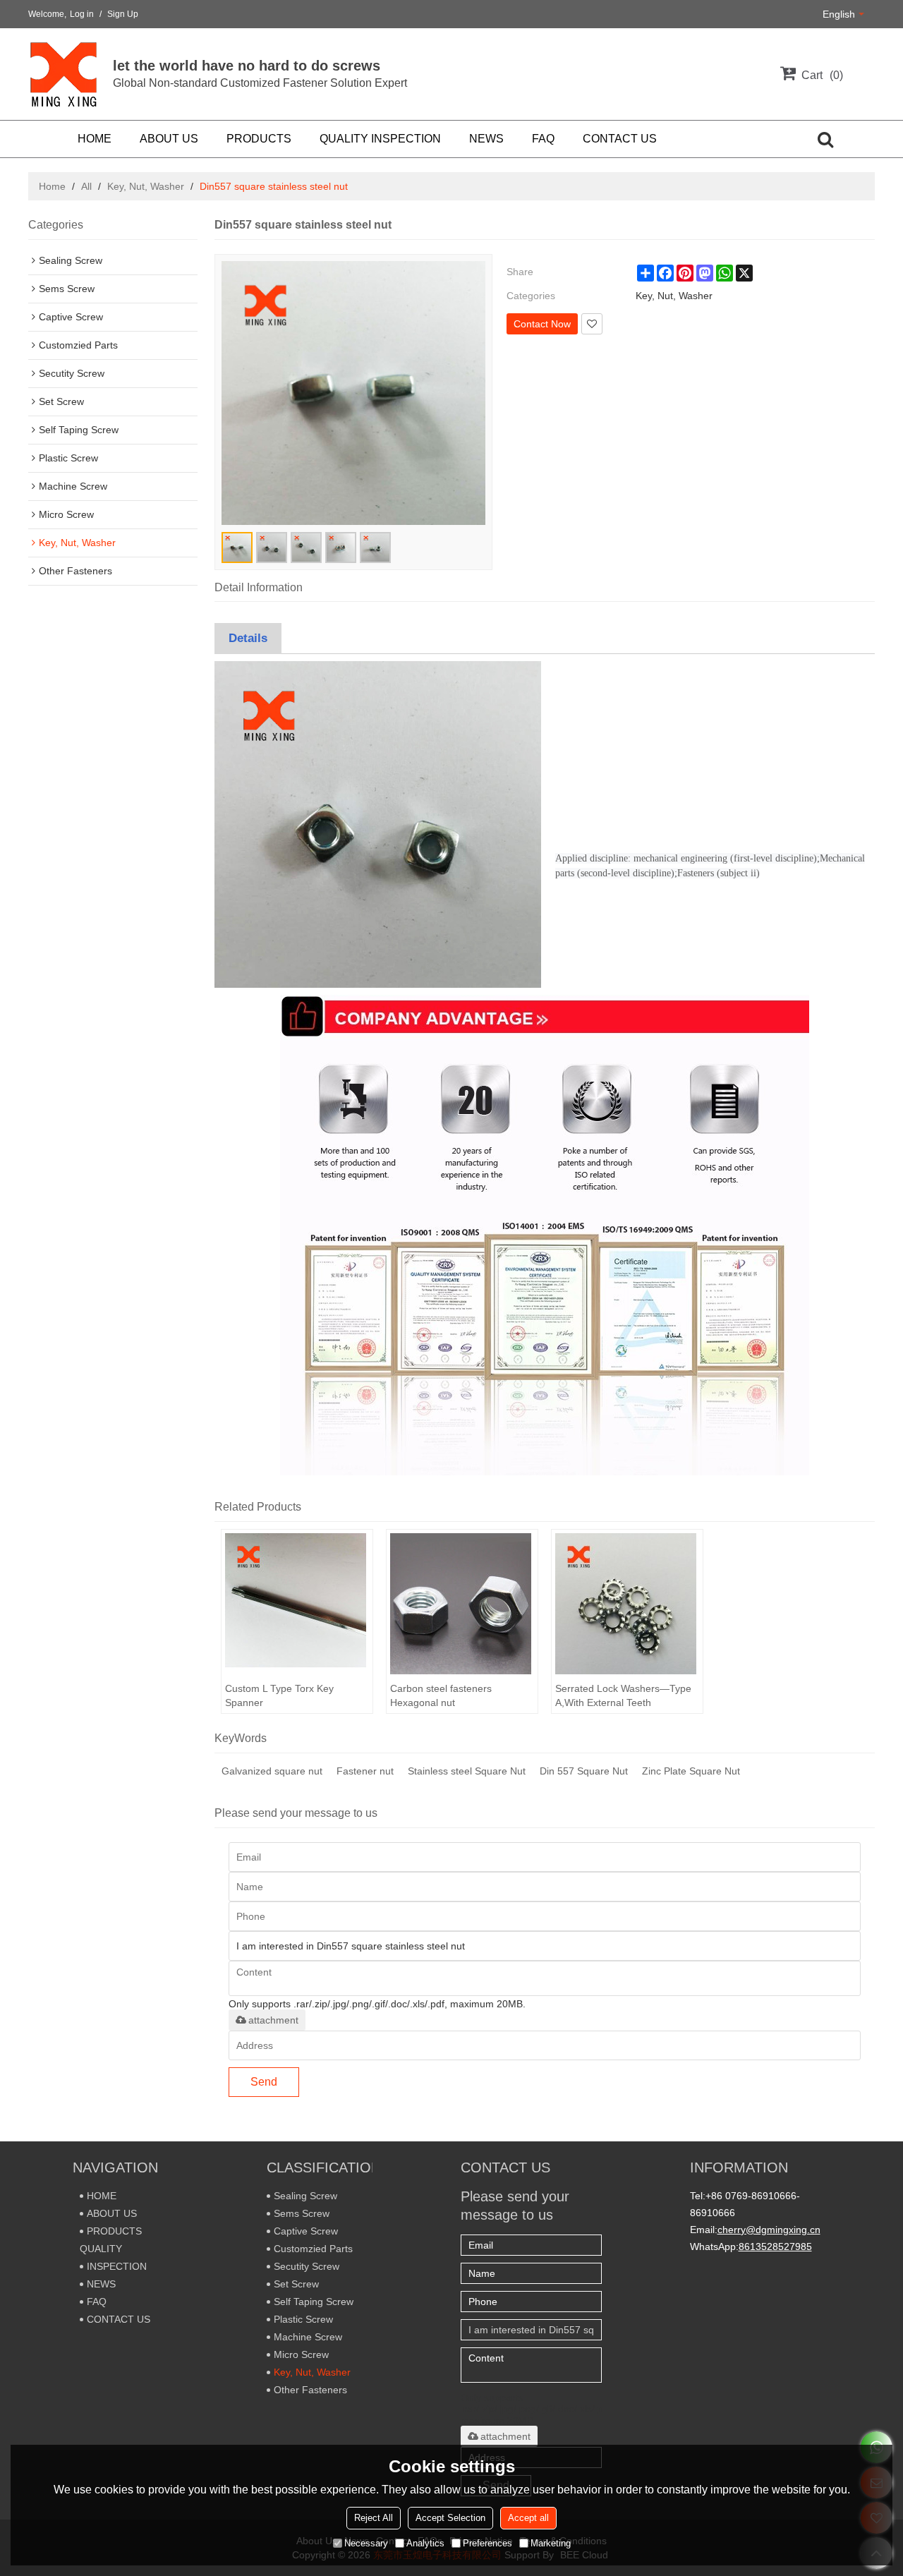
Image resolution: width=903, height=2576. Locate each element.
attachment (273, 2020)
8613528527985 (775, 2247)
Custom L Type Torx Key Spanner (279, 1695)
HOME (95, 139)
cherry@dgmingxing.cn (769, 2230)
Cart (820, 75)
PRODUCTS (259, 139)
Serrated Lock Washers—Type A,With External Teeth (623, 1695)
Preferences (487, 2543)
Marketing (551, 2543)
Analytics (425, 2543)
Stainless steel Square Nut (467, 1771)
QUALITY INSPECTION (380, 139)
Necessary (366, 2543)
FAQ (543, 139)
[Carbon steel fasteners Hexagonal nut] (462, 1604)
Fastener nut (365, 1771)
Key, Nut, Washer (146, 186)
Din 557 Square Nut (584, 1771)
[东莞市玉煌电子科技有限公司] (63, 74)
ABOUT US (169, 139)
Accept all (528, 2518)
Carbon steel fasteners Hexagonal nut (441, 1695)
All (86, 186)
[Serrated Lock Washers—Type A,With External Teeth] (627, 1604)
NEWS (486, 139)
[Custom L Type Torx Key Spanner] (297, 1604)
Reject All (374, 2518)
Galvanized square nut (272, 1771)
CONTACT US (620, 139)
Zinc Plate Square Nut (691, 1771)
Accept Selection (450, 2518)
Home (52, 186)
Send (264, 2082)
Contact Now (542, 324)
